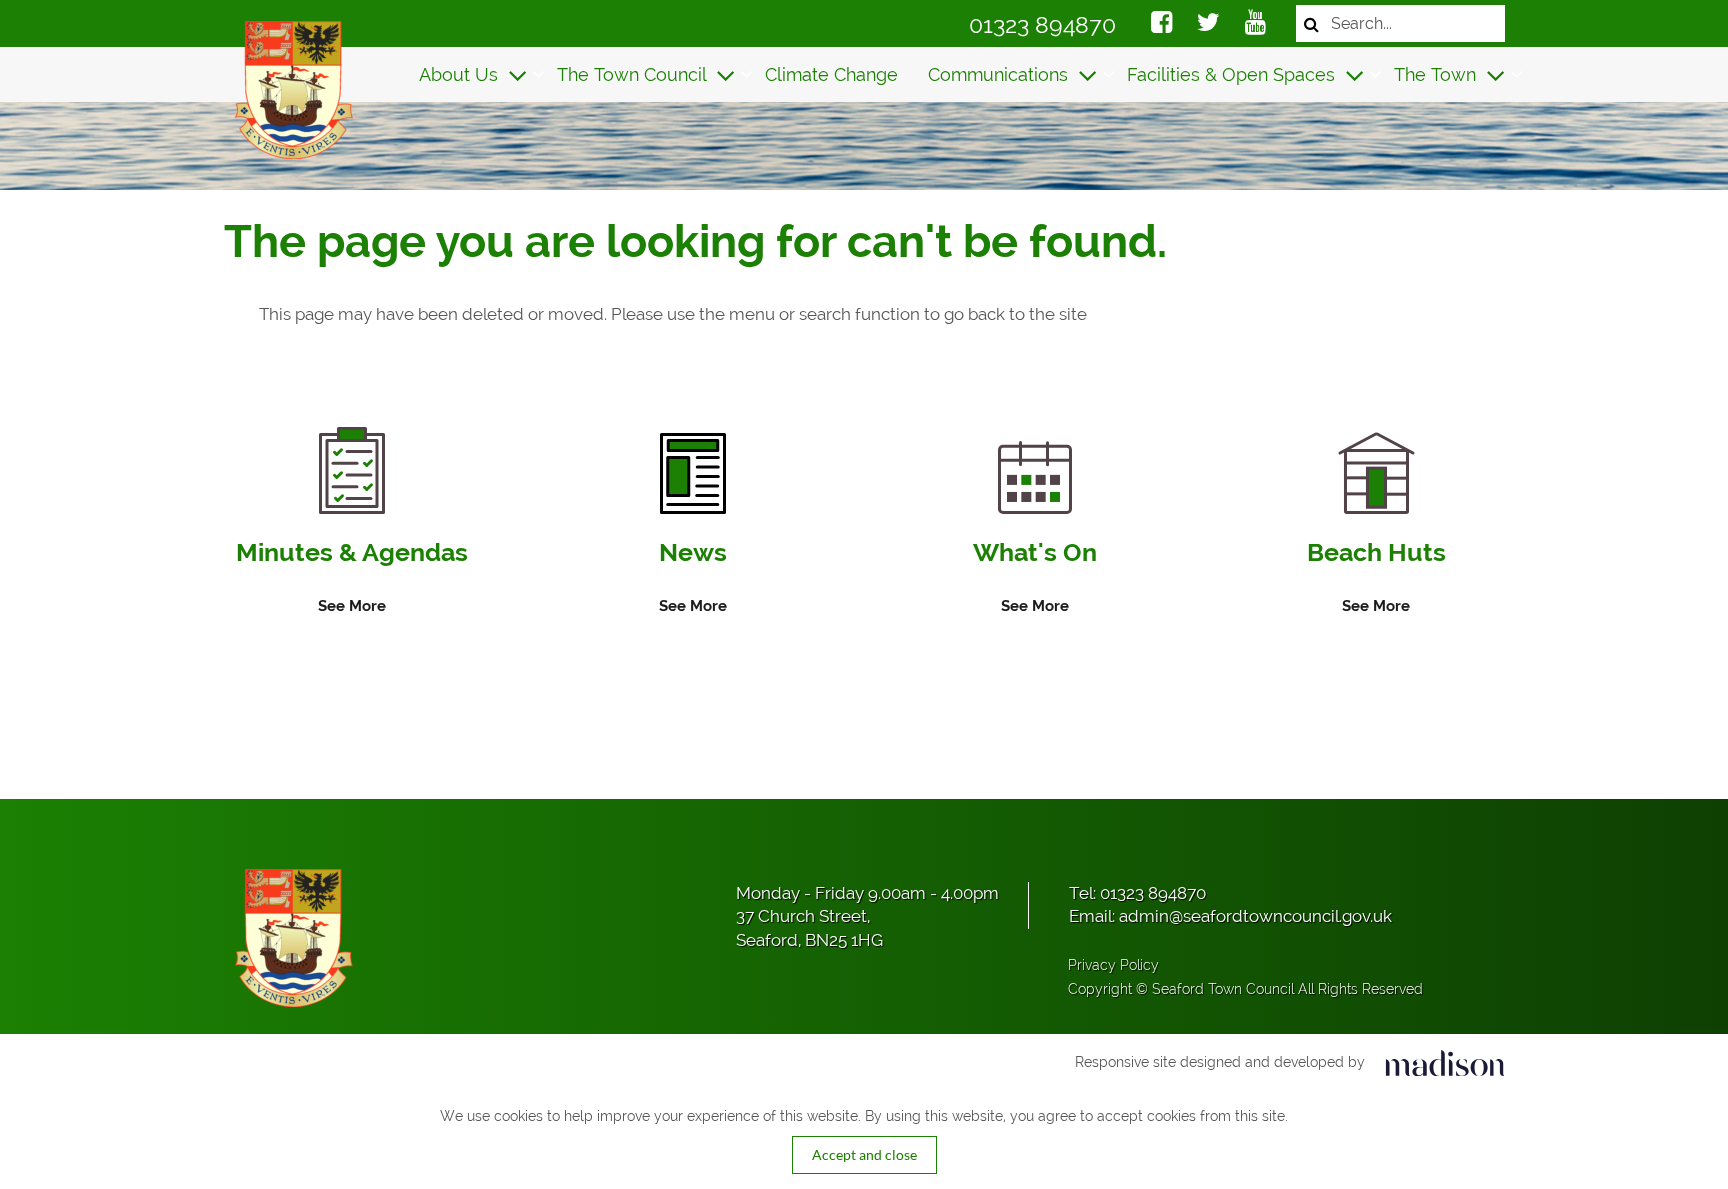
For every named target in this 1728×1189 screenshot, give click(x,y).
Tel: (1137, 893)
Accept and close (864, 1154)
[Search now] (1311, 23)
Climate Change (831, 74)
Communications (1000, 74)
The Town (1437, 74)
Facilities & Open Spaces (1233, 74)
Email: (1230, 916)
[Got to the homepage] (291, 90)
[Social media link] (1161, 25)
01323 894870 (1042, 24)
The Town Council (634, 74)
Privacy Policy (1113, 965)
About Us (461, 74)
